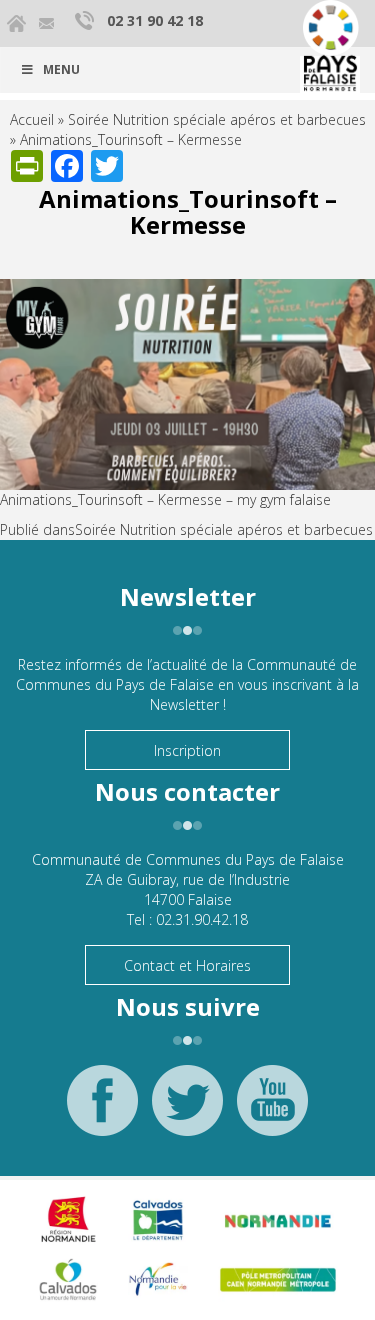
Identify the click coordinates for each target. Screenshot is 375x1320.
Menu (61, 69)
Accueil (32, 119)
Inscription (187, 750)
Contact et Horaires (187, 965)
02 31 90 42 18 (155, 20)
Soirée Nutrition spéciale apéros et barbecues (217, 119)
